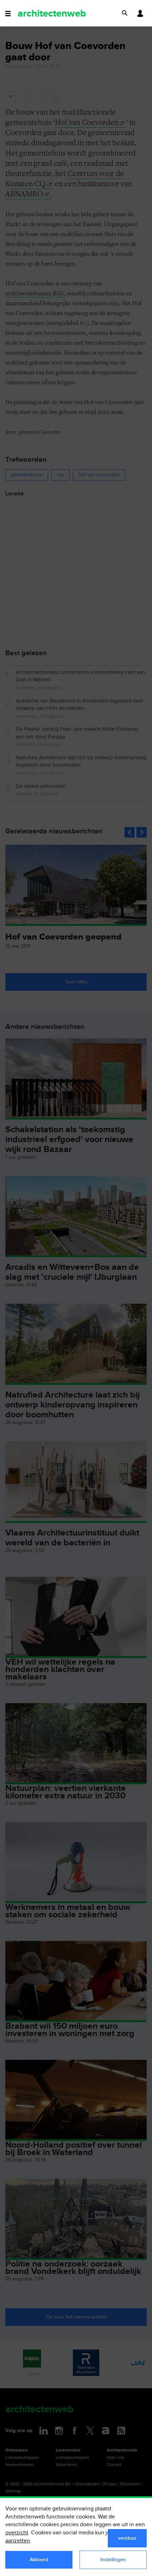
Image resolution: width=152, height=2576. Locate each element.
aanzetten (18, 2541)
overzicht (17, 2533)
